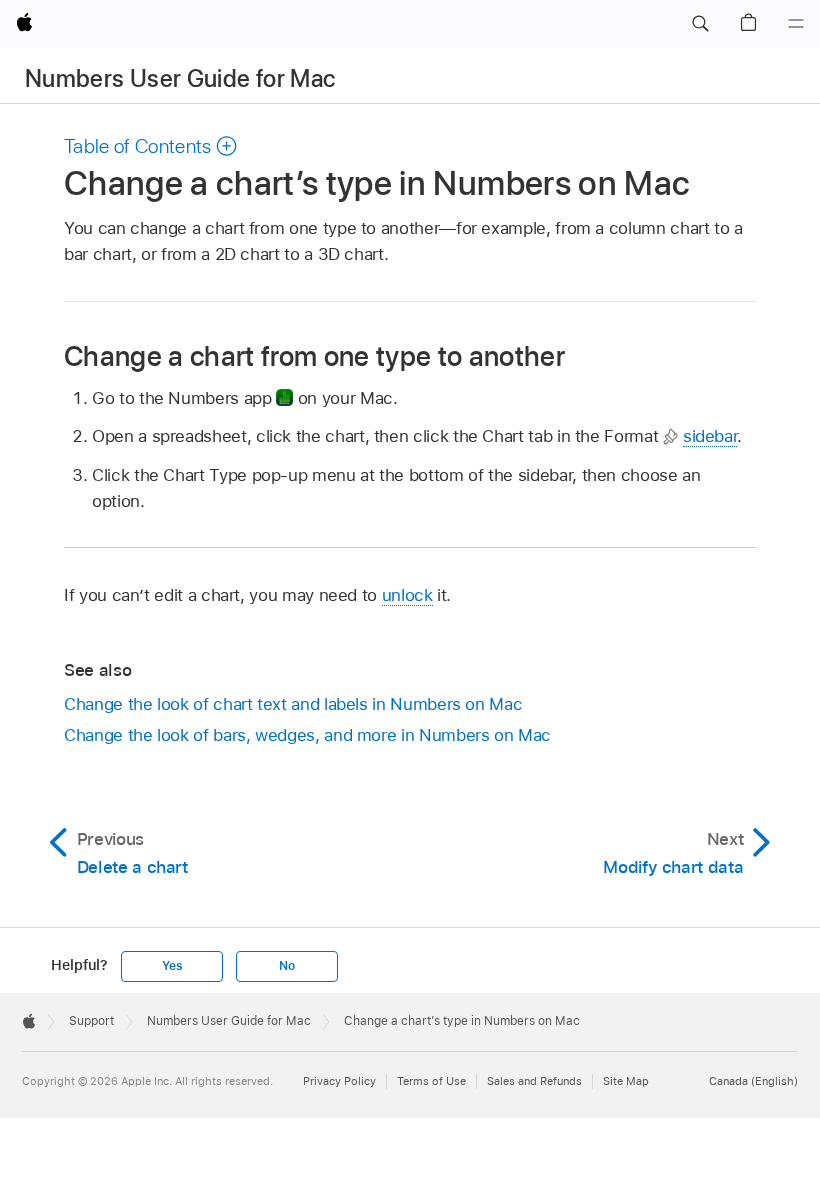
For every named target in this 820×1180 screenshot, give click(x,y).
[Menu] (796, 24)
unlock (407, 595)
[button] (700, 24)
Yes (172, 966)
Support (91, 1021)
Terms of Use (431, 1081)
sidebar (710, 436)
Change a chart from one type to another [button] (314, 355)
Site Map (626, 1081)
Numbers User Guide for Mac (180, 78)
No (287, 966)
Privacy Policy (339, 1081)
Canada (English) (753, 1081)
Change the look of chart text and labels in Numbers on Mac (293, 704)
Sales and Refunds (534, 1081)
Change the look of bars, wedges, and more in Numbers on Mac (307, 735)
